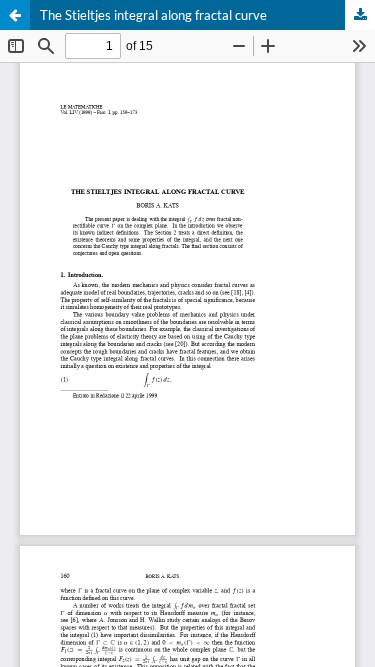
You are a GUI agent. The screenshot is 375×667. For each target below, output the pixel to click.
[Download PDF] (360, 15)
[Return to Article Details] (15, 15)
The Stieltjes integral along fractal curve (153, 15)
